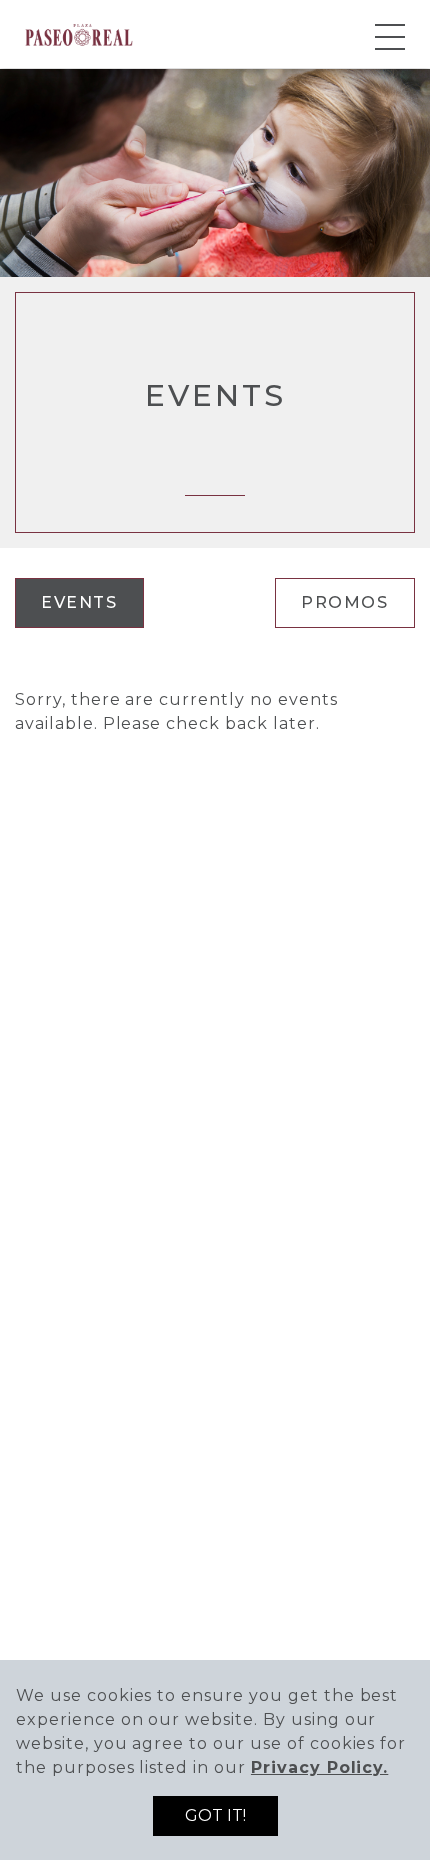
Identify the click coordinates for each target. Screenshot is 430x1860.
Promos (345, 602)
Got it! (215, 1815)
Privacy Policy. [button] (319, 1767)
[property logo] (79, 32)
